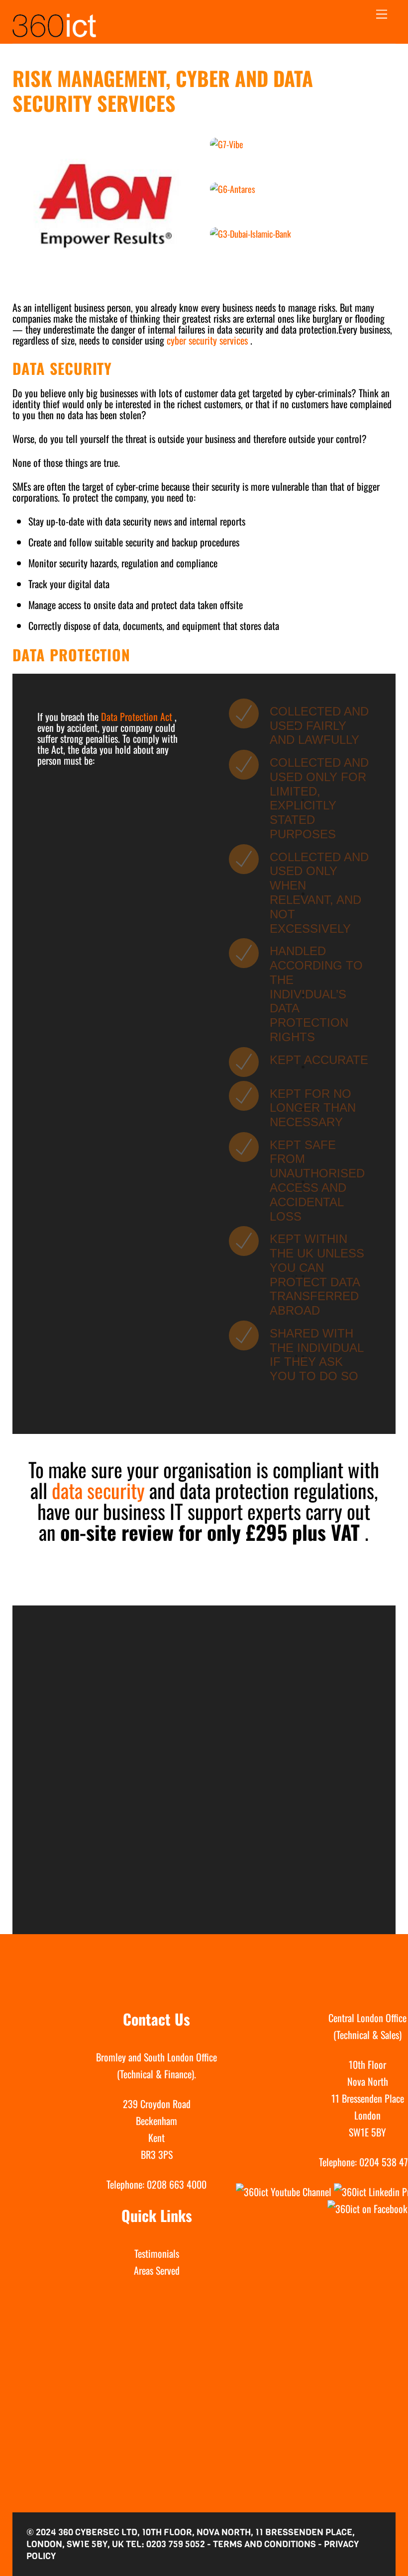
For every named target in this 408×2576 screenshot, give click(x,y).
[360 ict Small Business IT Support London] (54, 33)
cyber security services (208, 340)
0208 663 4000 (177, 2184)
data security (101, 1490)
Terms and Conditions (264, 2544)
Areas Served (157, 2270)
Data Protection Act (137, 716)
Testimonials (157, 2253)
